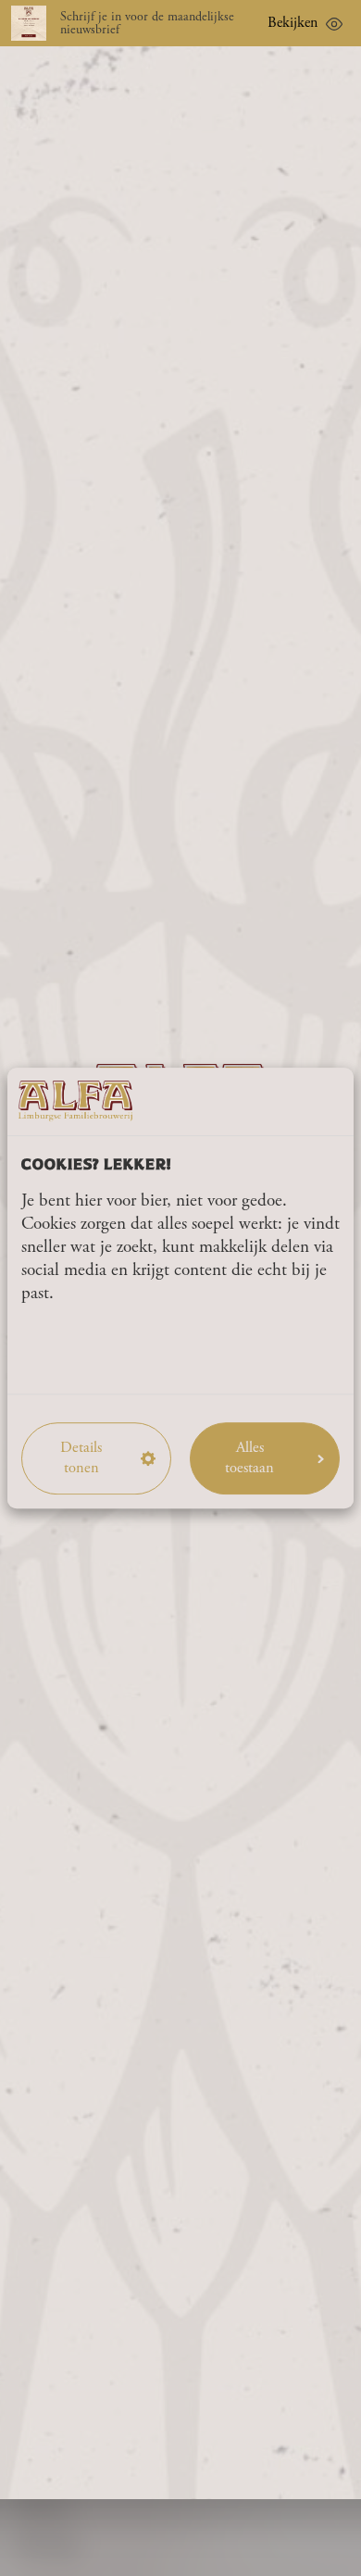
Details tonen (81, 1457)
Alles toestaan (249, 1457)
